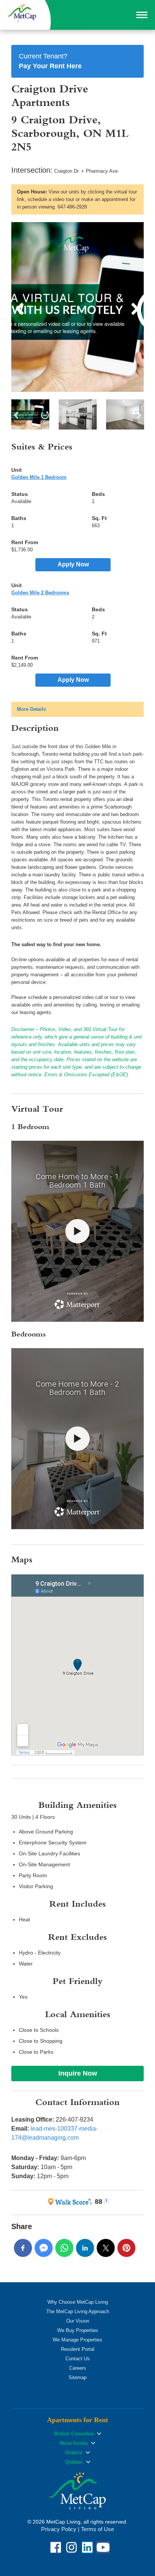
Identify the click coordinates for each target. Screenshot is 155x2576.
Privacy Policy (59, 2529)
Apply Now (73, 564)
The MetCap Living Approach (78, 2311)
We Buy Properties (78, 2330)
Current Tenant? (50, 61)
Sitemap (77, 2377)
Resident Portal (78, 2349)
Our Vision (78, 2321)
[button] (142, 15)
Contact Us (78, 2359)
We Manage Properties (77, 2340)
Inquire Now (78, 2073)
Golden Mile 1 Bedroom (39, 477)
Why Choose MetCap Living (78, 2302)
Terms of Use (97, 2529)
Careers (78, 2368)
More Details (31, 709)
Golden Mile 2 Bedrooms (40, 593)
